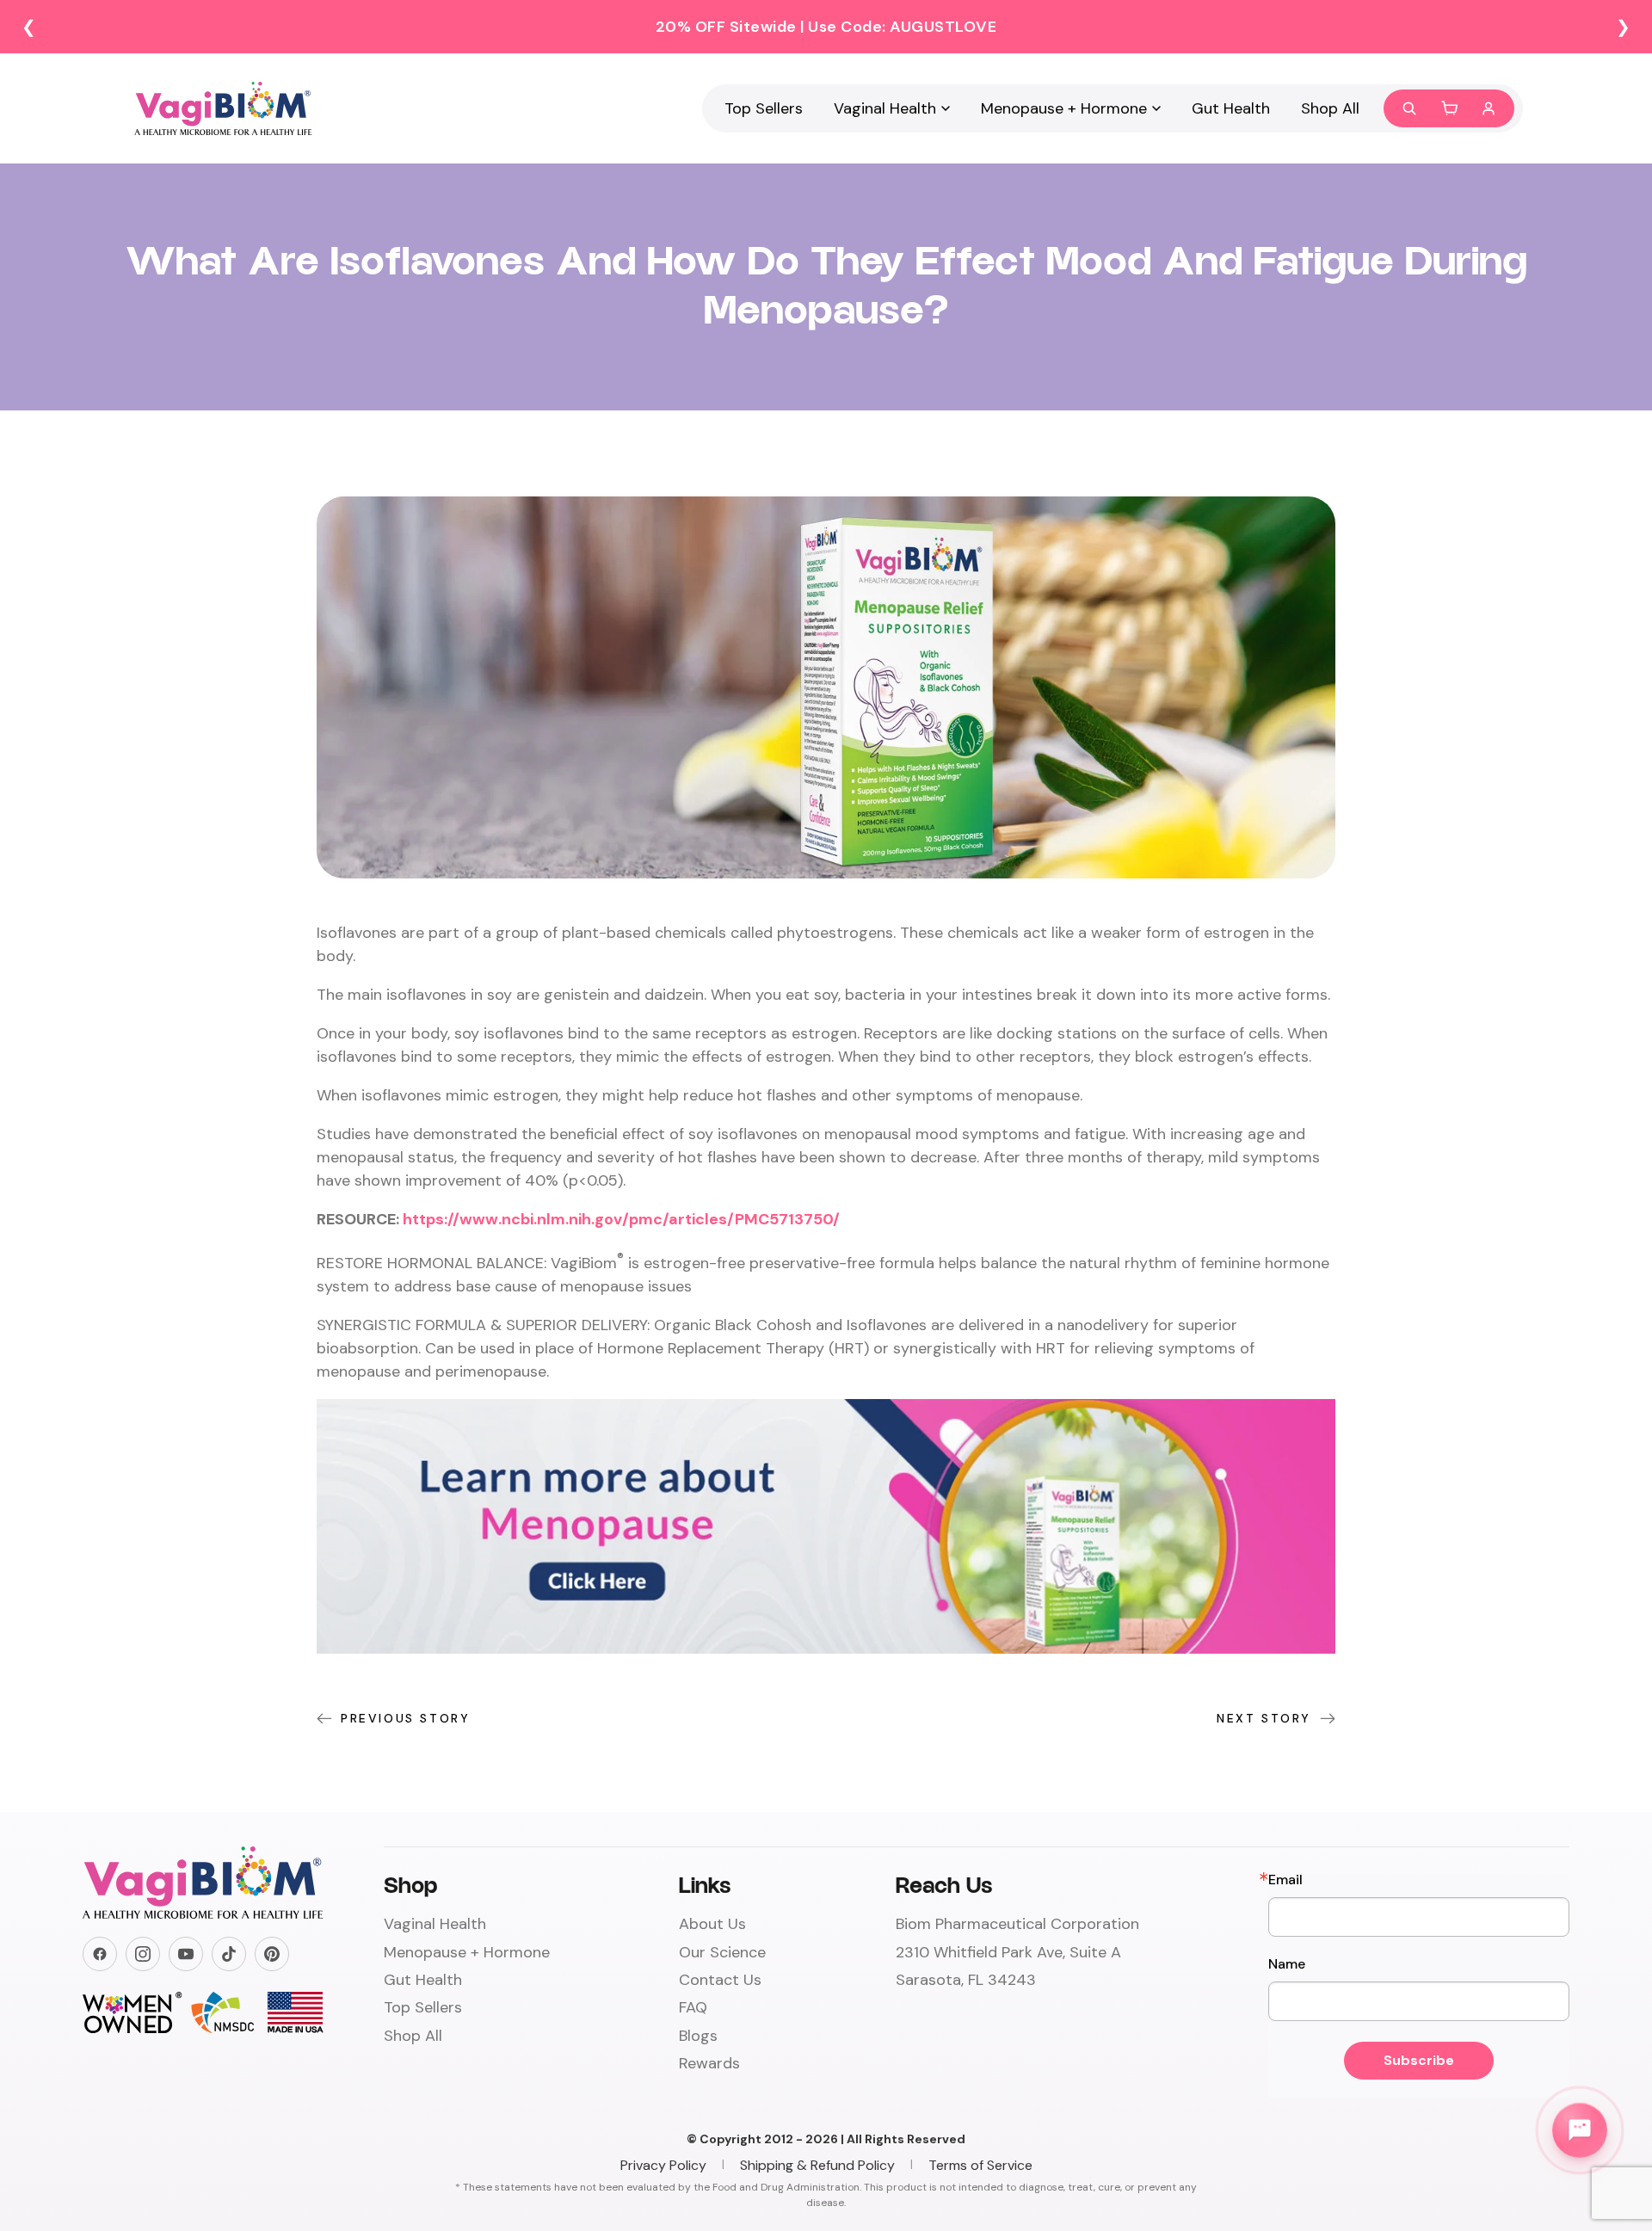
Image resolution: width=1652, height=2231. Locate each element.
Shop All (1330, 108)
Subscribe (1419, 2060)
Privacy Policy (663, 2165)
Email (1285, 1880)
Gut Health (1231, 108)
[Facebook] (100, 1954)
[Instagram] (143, 1954)
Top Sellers (764, 108)
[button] (1449, 108)
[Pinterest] (272, 1954)
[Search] (1409, 108)
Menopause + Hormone (1064, 108)
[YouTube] (186, 1954)
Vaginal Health (885, 108)
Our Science (722, 1952)
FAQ (693, 2007)
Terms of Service (980, 2165)
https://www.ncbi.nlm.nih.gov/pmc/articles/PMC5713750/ (621, 1219)
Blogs (698, 2036)
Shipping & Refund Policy (817, 2165)
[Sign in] (1489, 108)
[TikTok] (229, 1954)
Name (1287, 1964)
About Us (712, 1924)
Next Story (1264, 1718)
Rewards (709, 2063)
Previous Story (405, 1718)
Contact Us (720, 1980)
